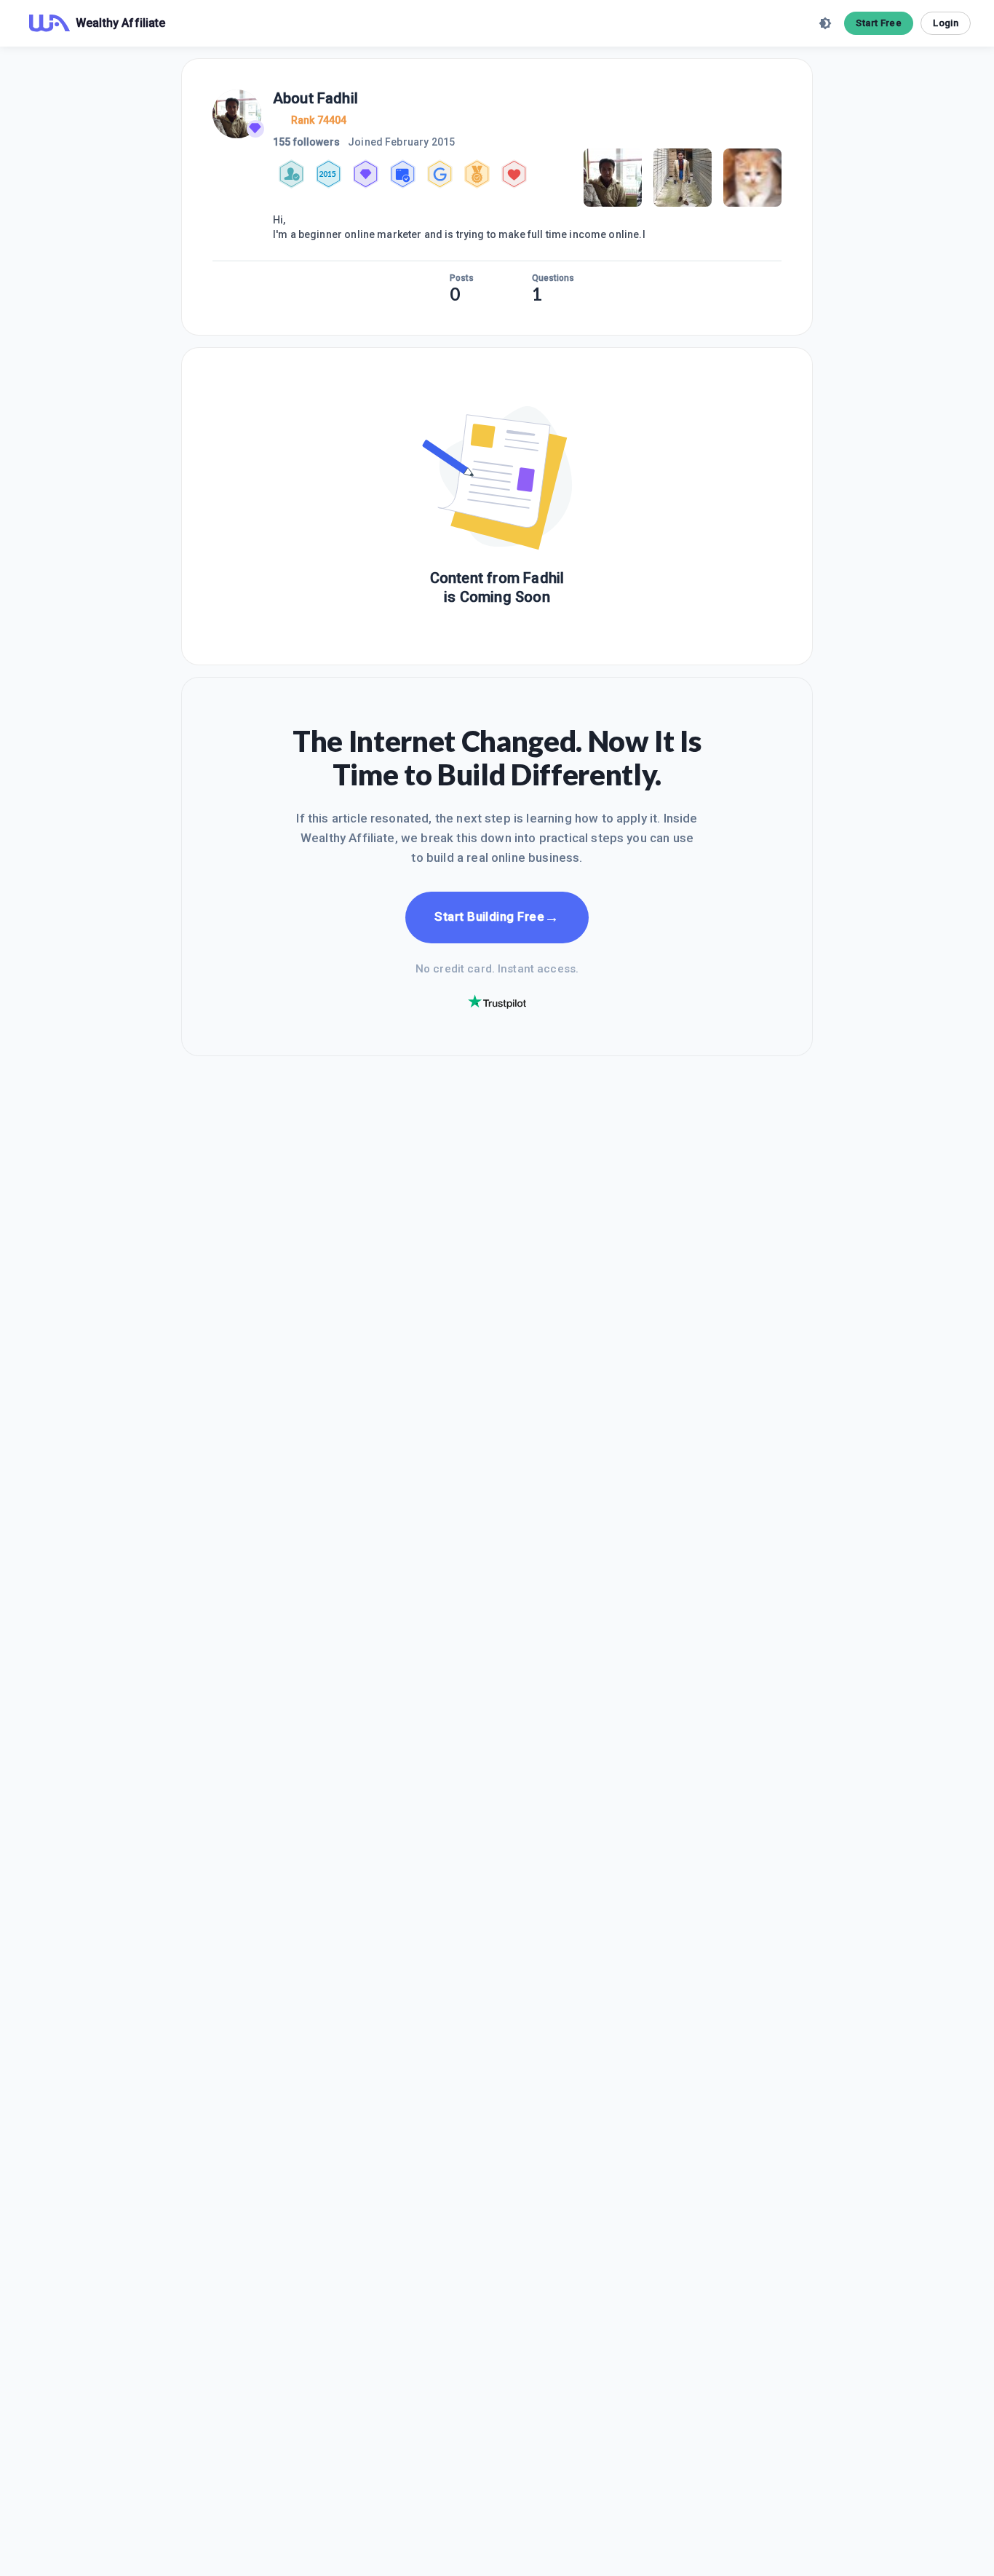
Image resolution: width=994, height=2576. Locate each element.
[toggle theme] (825, 23)
